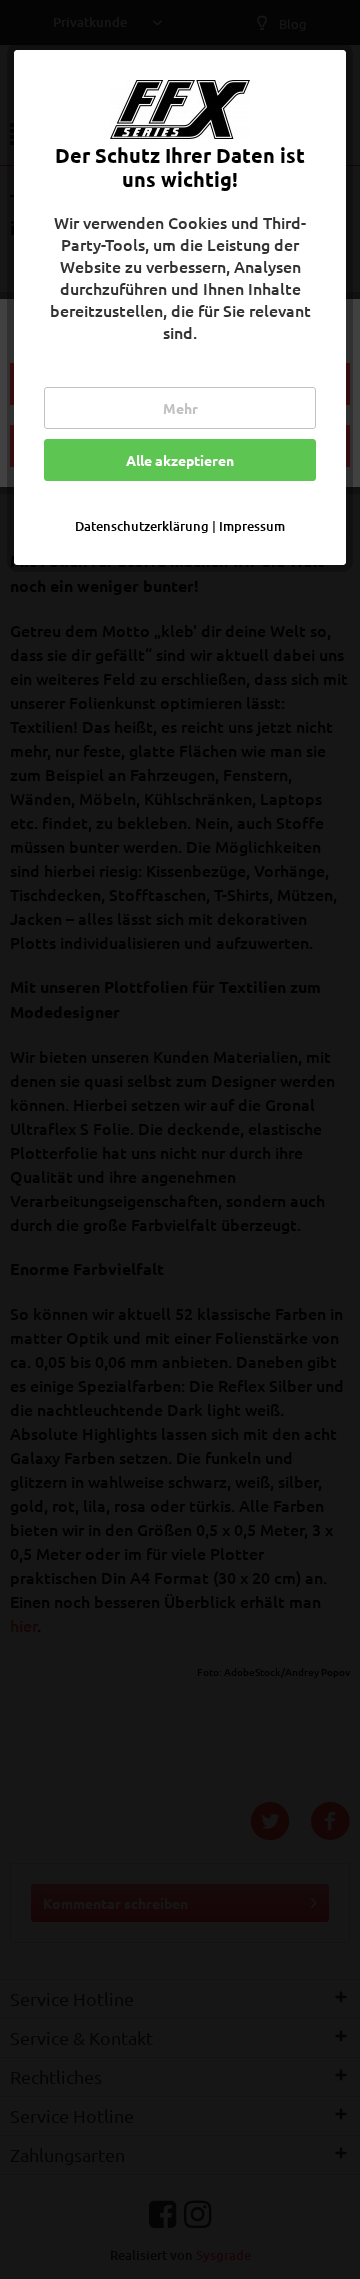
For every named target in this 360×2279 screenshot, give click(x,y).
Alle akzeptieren (180, 460)
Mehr (180, 408)
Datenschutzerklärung (142, 526)
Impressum (252, 526)
